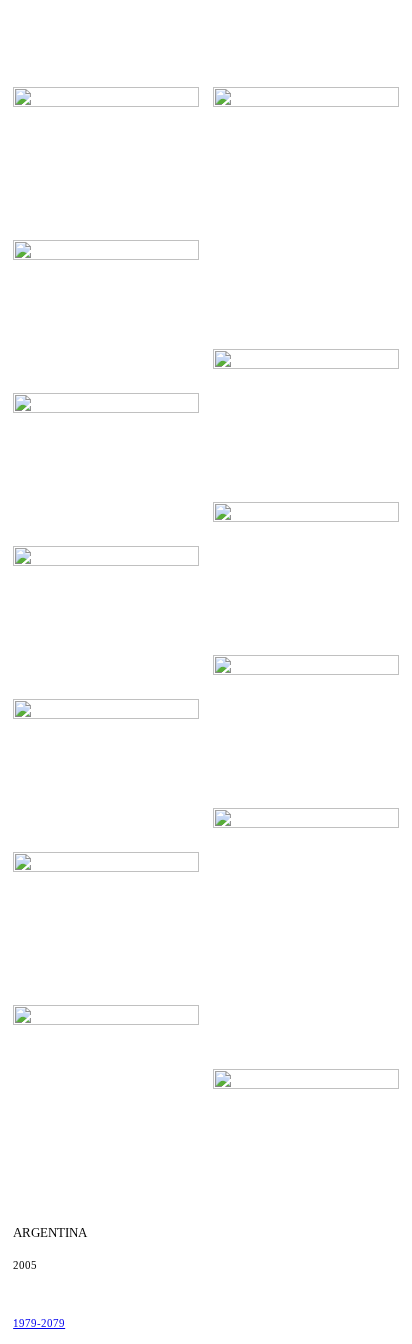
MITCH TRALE (56, 20)
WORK (238, 20)
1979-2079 (39, 1323)
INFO (336, 20)
